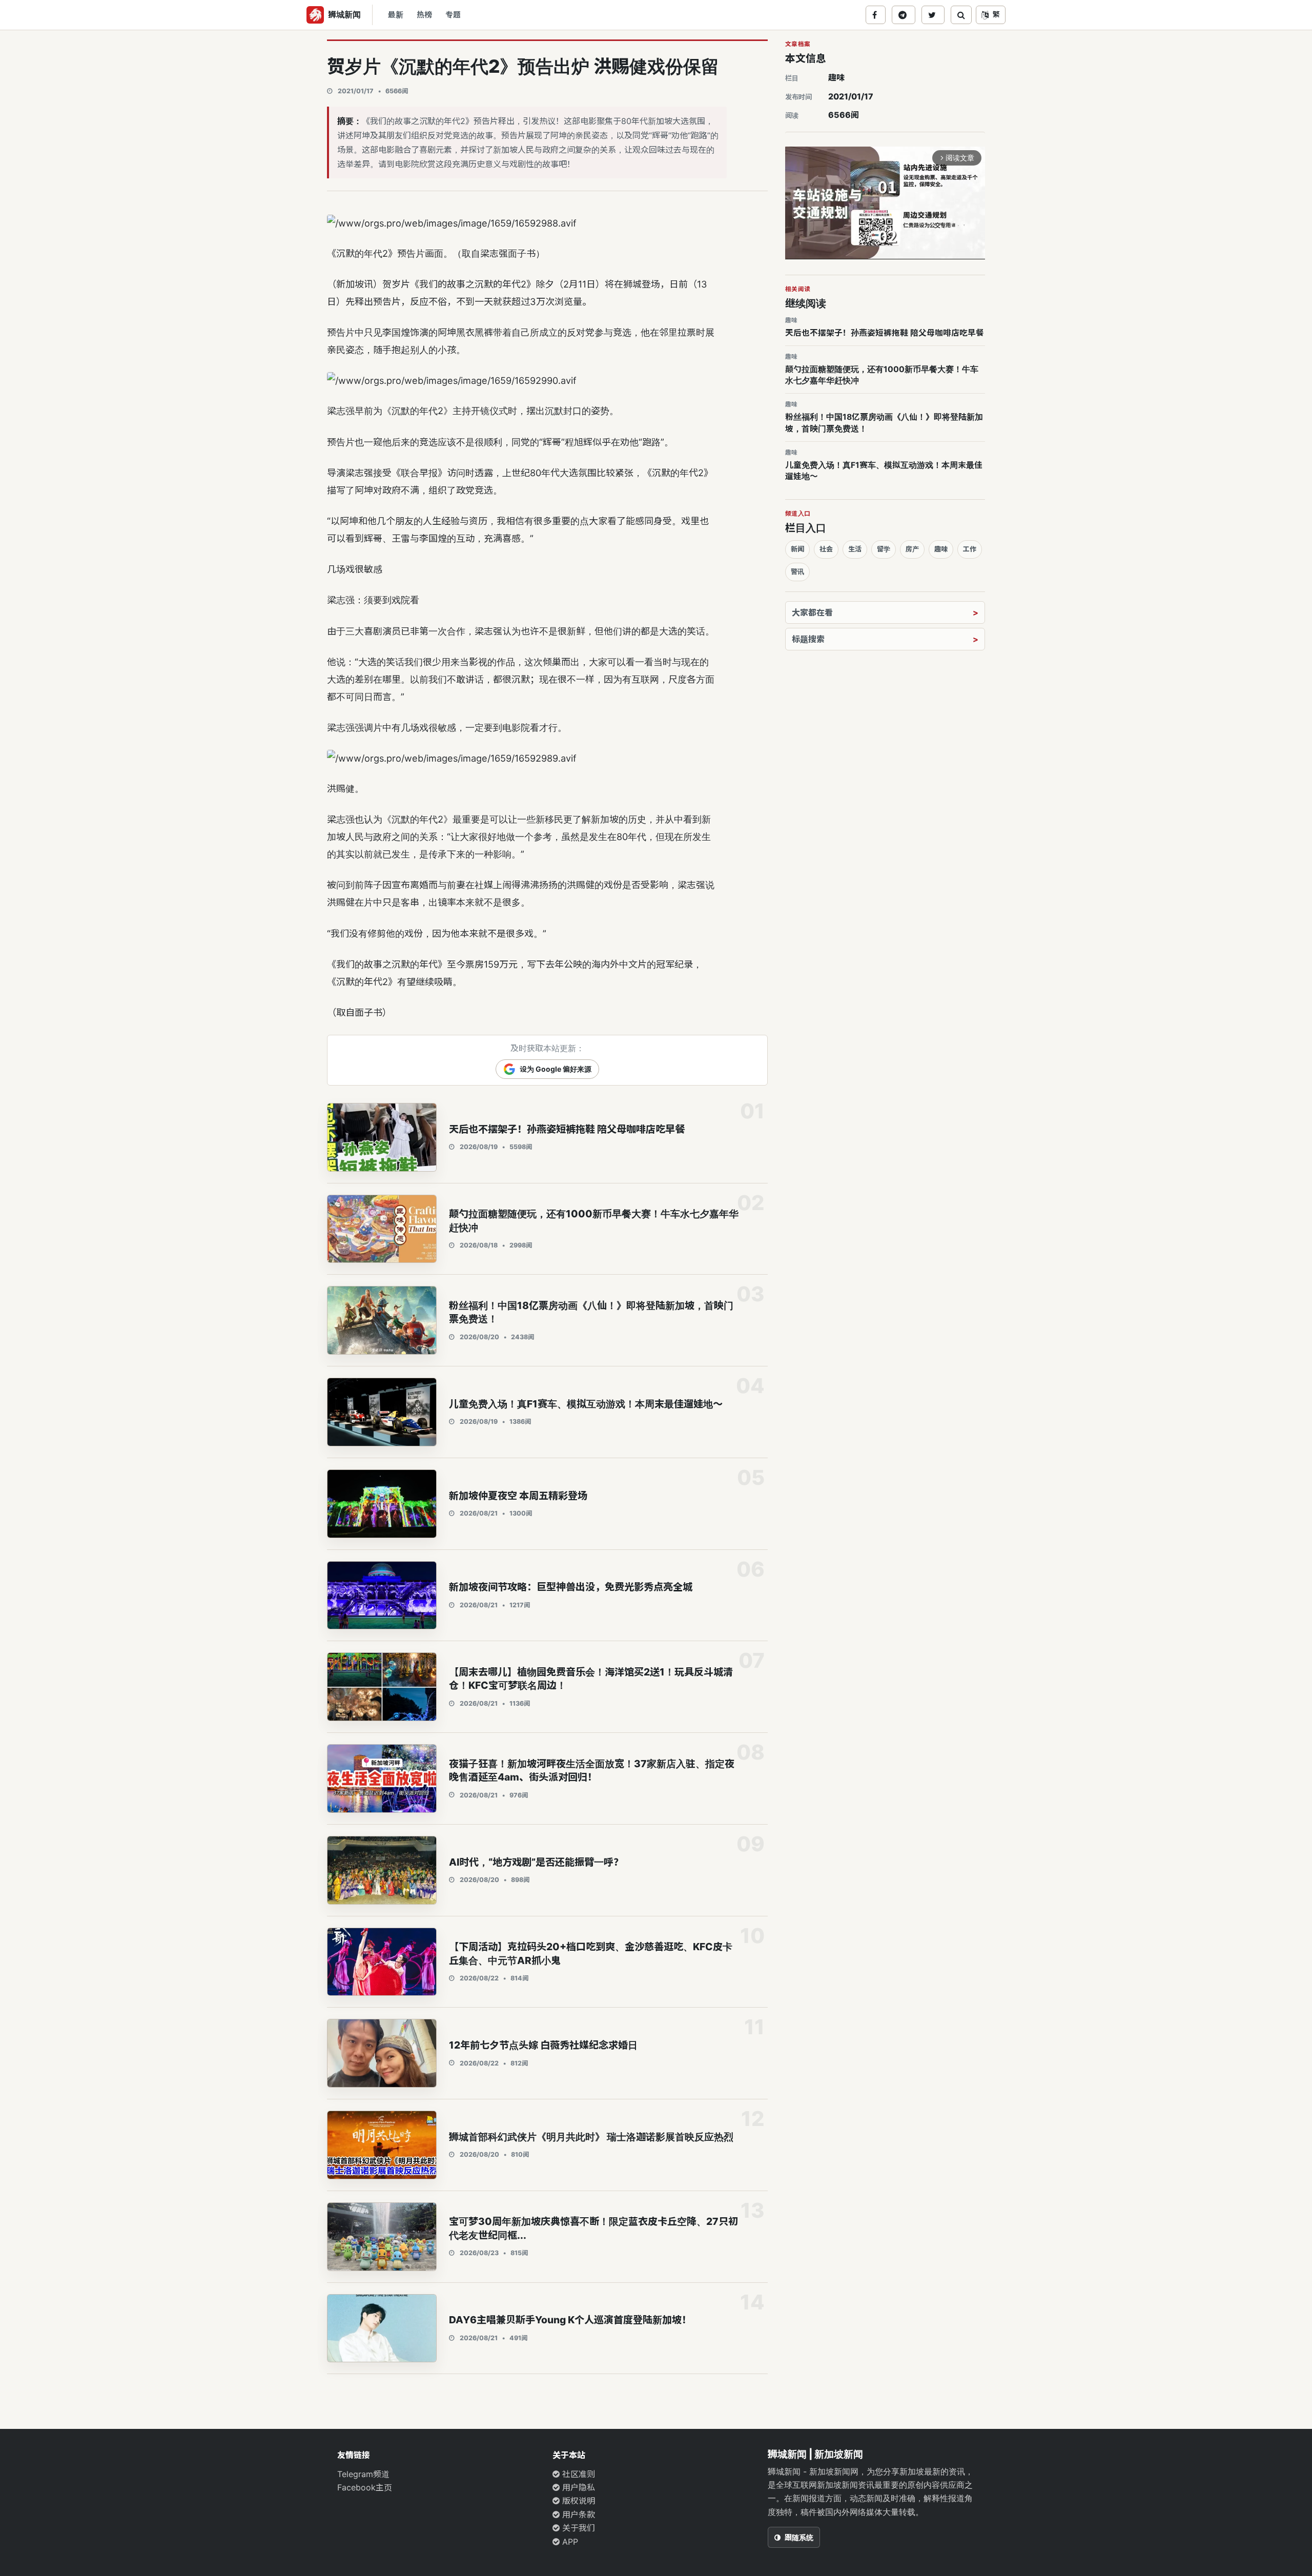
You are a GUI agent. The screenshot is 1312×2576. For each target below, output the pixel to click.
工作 (970, 549)
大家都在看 (812, 612)
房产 (912, 549)
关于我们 (577, 2528)
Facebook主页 (365, 2487)
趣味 (836, 77)
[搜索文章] (961, 15)
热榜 (424, 15)
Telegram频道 (363, 2474)
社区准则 (577, 2474)
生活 (855, 549)
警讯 (797, 571)
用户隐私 (577, 2487)
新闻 (797, 549)
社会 (826, 549)
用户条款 (577, 2514)
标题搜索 (808, 639)
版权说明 (577, 2501)
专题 (453, 15)
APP (569, 2542)
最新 (396, 15)
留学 (884, 549)
